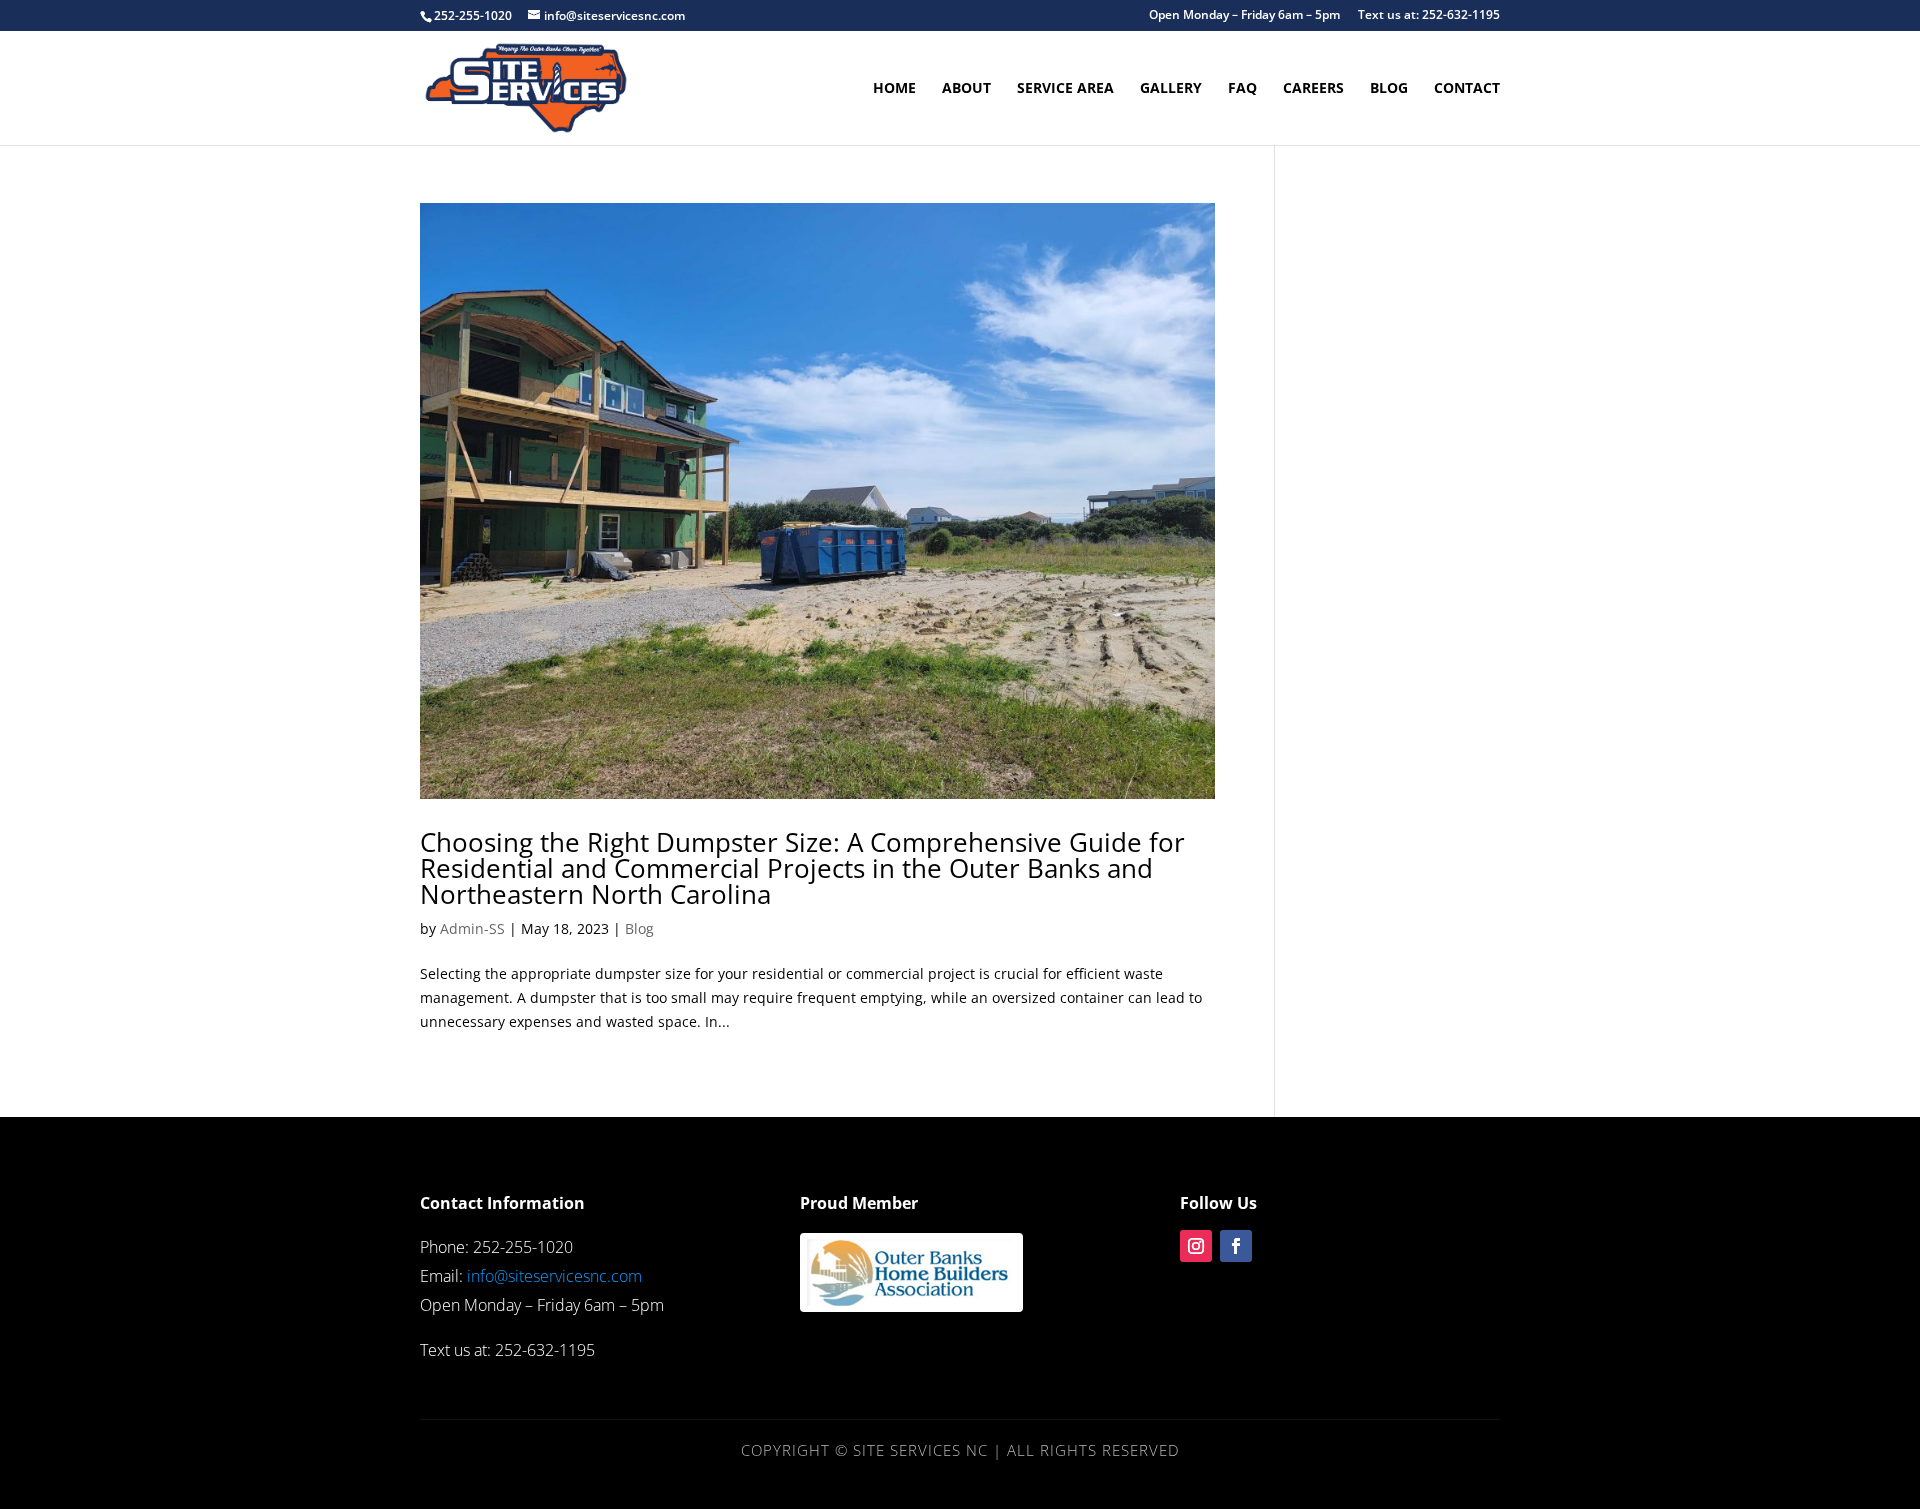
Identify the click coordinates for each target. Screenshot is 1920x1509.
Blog (1389, 89)
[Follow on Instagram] (1196, 1246)
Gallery (1171, 89)
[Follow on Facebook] (1236, 1246)
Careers (1313, 89)
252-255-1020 (473, 15)
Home (894, 89)
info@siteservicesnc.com (554, 1276)
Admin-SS (472, 928)
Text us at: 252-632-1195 (1429, 16)
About (966, 89)
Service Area (1065, 89)
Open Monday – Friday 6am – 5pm (1244, 16)
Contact (1467, 89)
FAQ (1242, 89)
